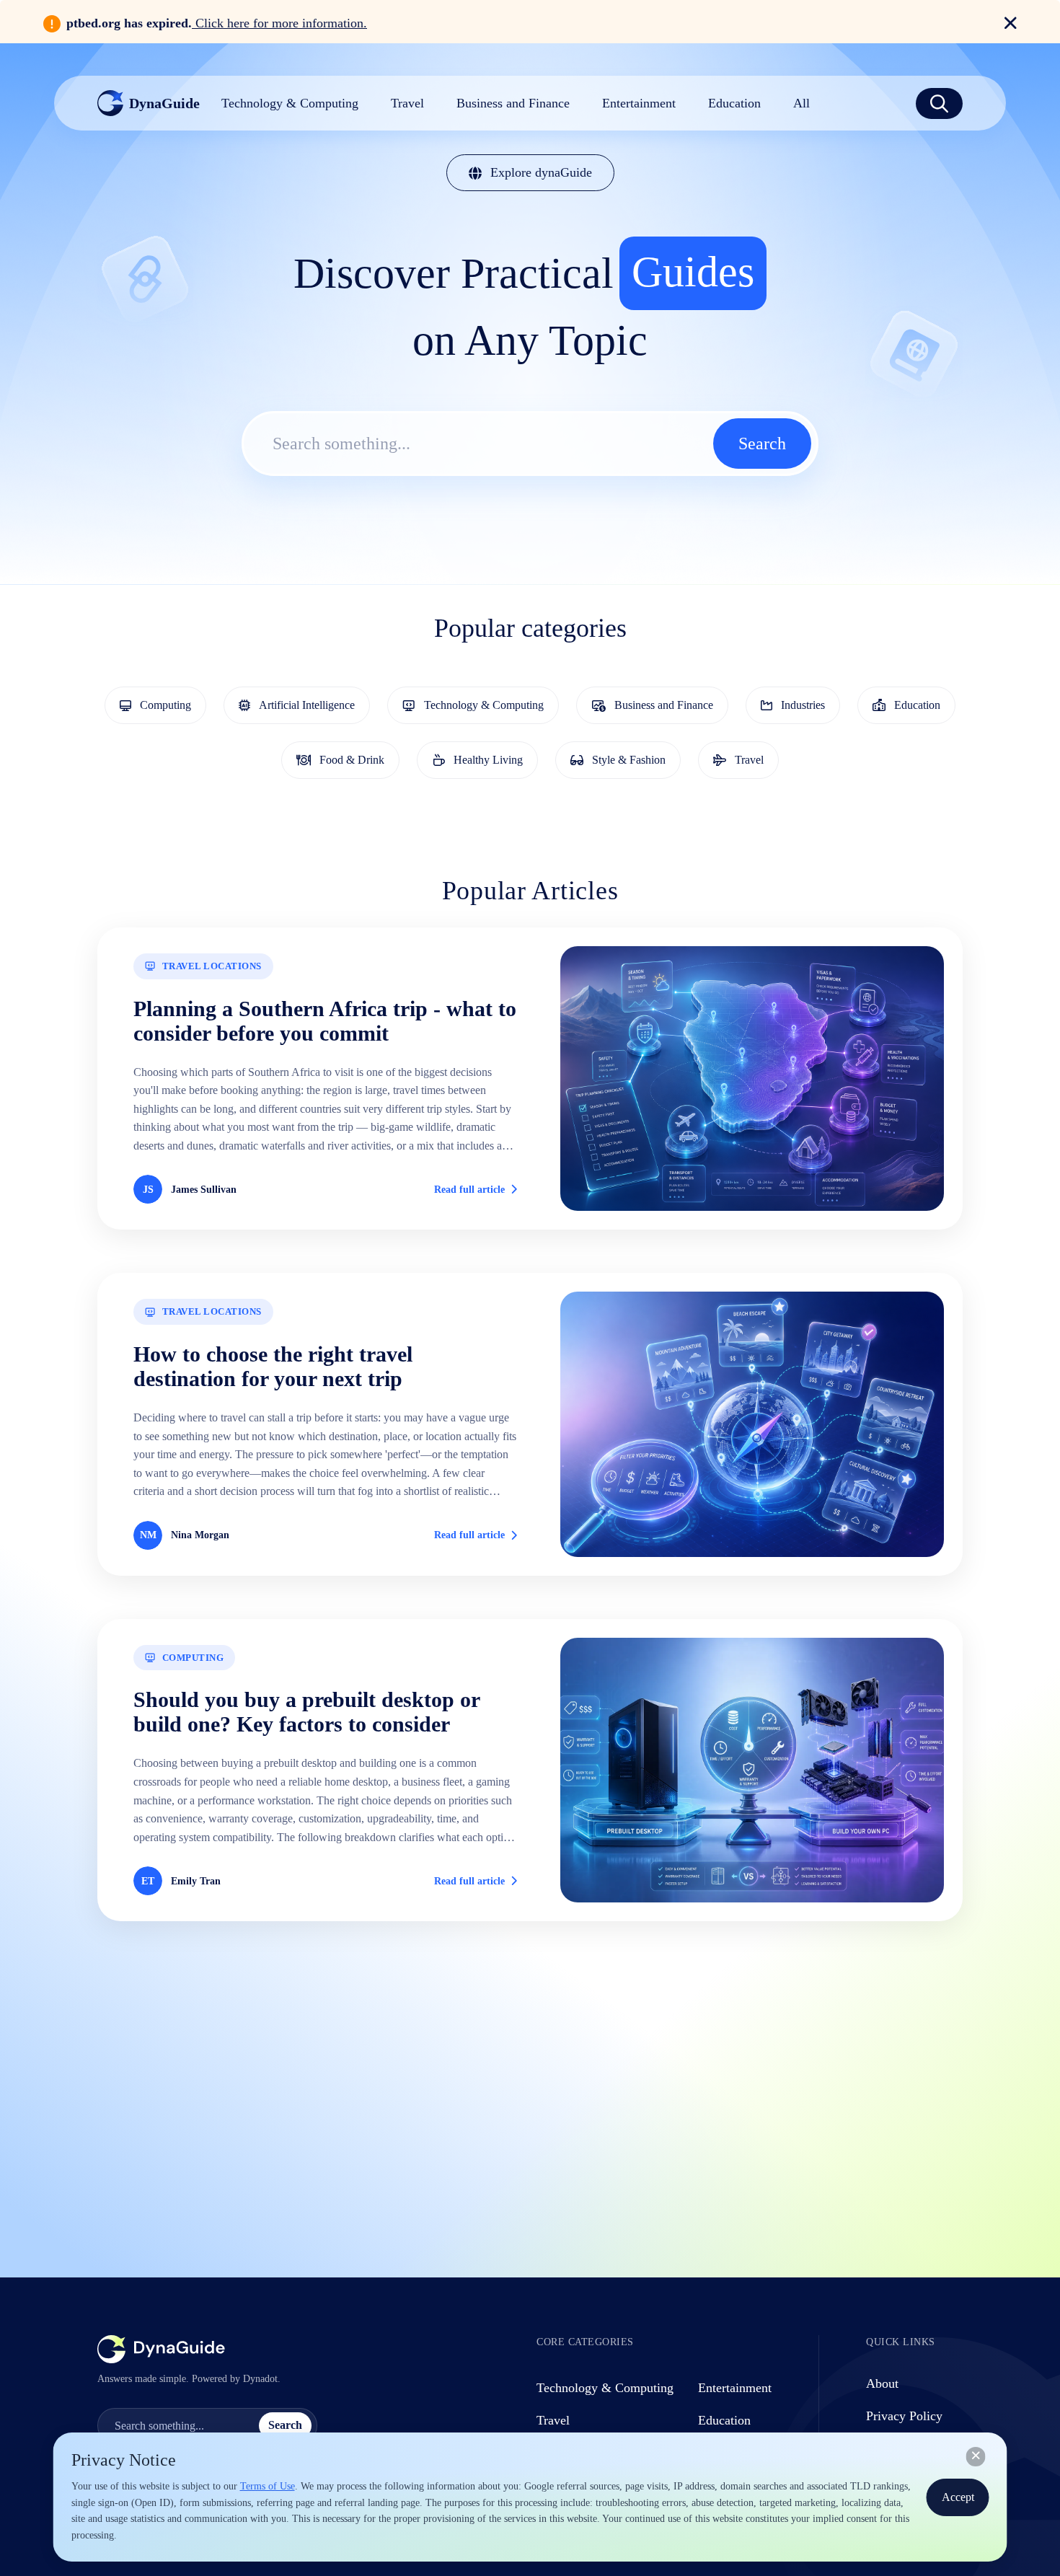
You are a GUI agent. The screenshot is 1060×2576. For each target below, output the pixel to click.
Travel (553, 2420)
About (882, 2383)
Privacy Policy (904, 2416)
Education (724, 2420)
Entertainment (735, 2388)
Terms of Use (268, 2486)
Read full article (469, 1190)
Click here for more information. (279, 23)
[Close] (976, 2456)
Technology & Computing (605, 2388)
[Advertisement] (530, 2090)
